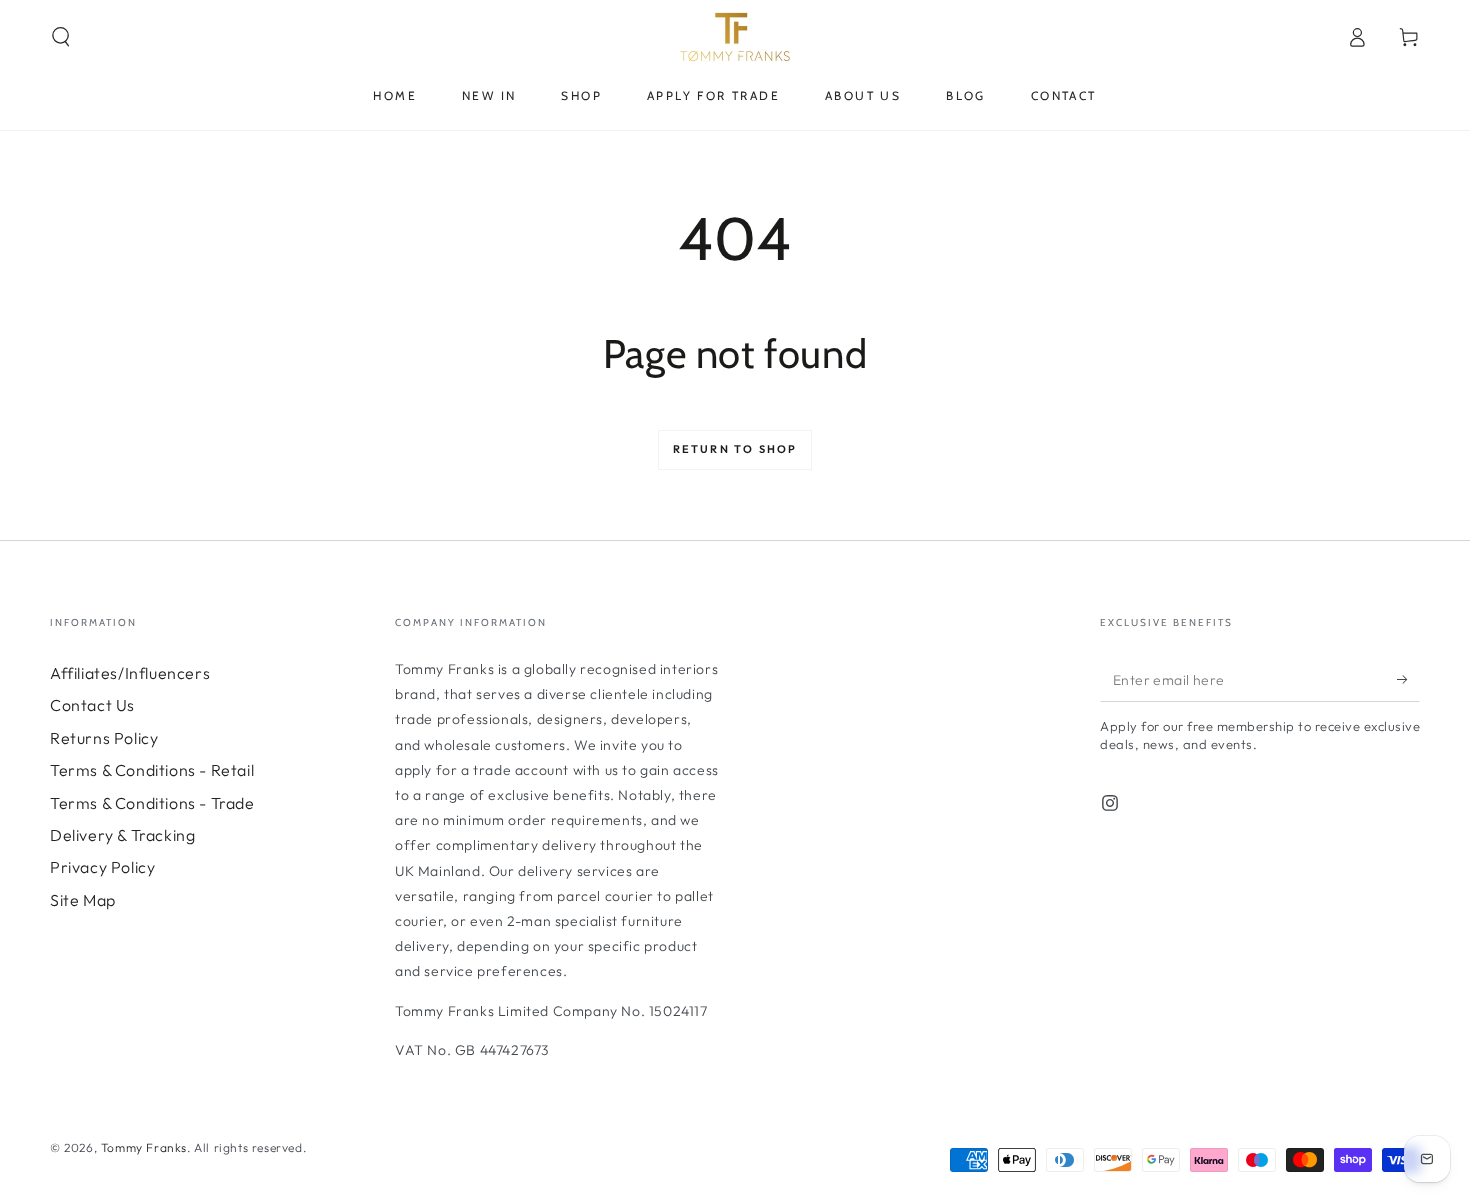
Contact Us (92, 705)
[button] (61, 37)
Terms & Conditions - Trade (152, 803)
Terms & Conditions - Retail (152, 770)
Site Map (83, 900)
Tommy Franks (144, 1147)
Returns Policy (104, 738)
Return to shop (735, 449)
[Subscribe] (1408, 679)
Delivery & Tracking (122, 835)
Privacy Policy (102, 867)
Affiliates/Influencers (130, 673)
